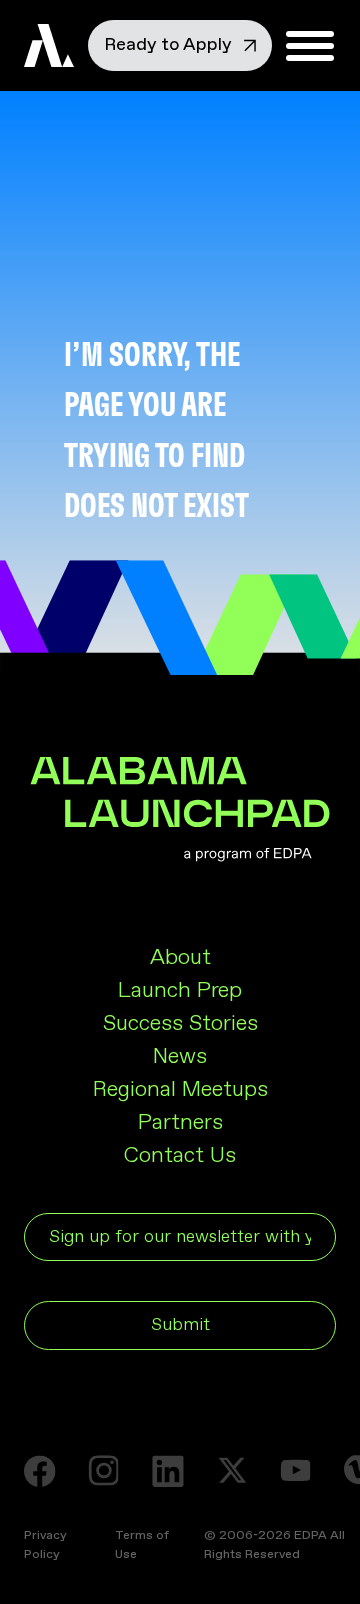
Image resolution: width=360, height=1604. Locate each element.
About (180, 958)
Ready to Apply (170, 45)
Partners (180, 1123)
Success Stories (180, 1024)
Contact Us (180, 1156)
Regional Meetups (180, 1090)
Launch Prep (180, 991)
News (180, 1057)
